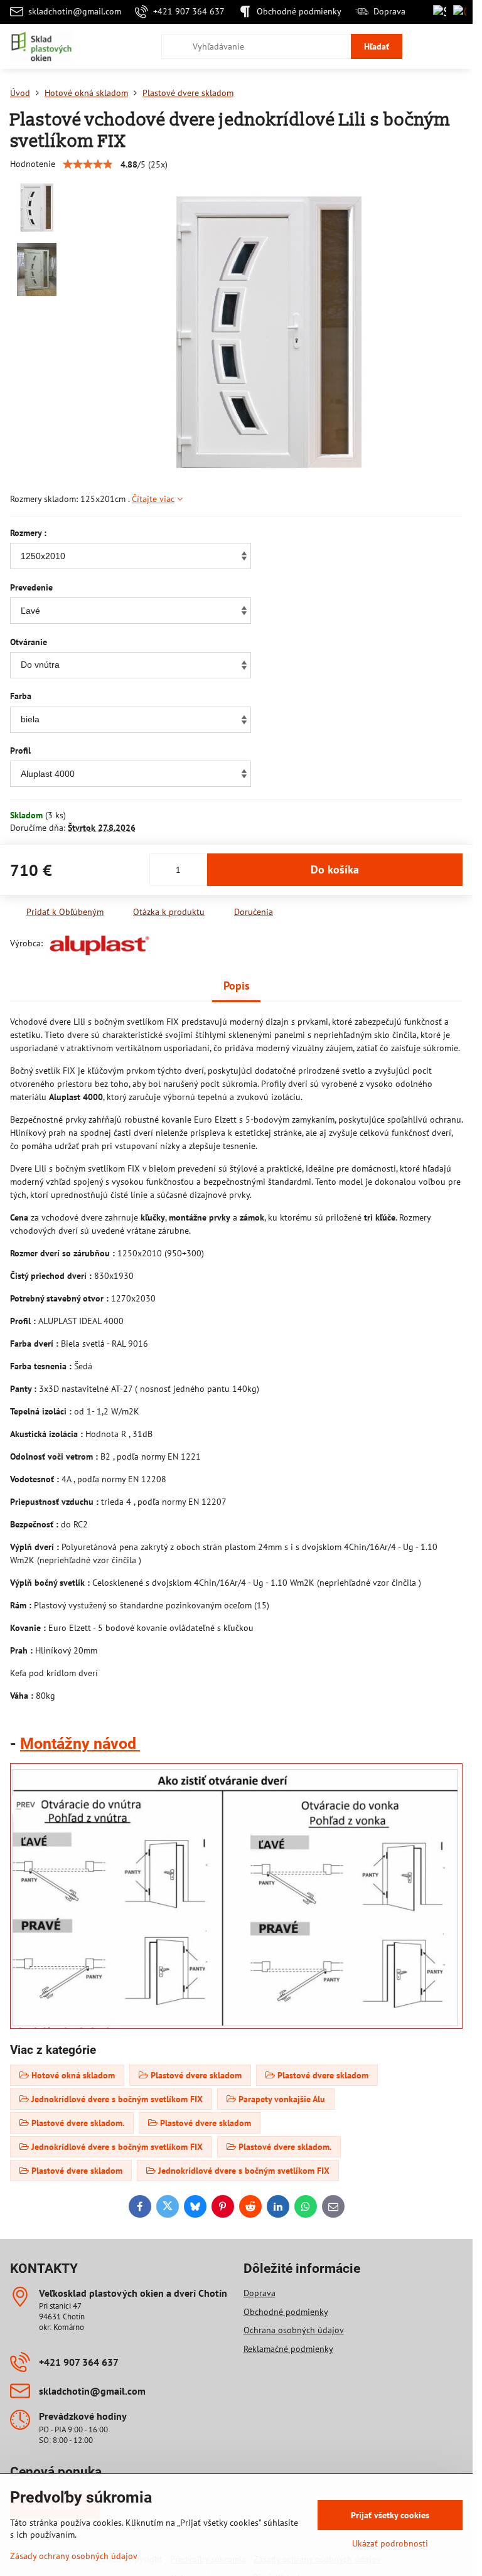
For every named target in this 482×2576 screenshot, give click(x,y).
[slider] (88, 164)
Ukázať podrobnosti (390, 2543)
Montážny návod (80, 1744)
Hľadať (377, 46)
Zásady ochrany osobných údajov (74, 2556)
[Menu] (458, 46)
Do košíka (335, 869)
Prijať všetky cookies (390, 2515)
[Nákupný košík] (427, 46)
